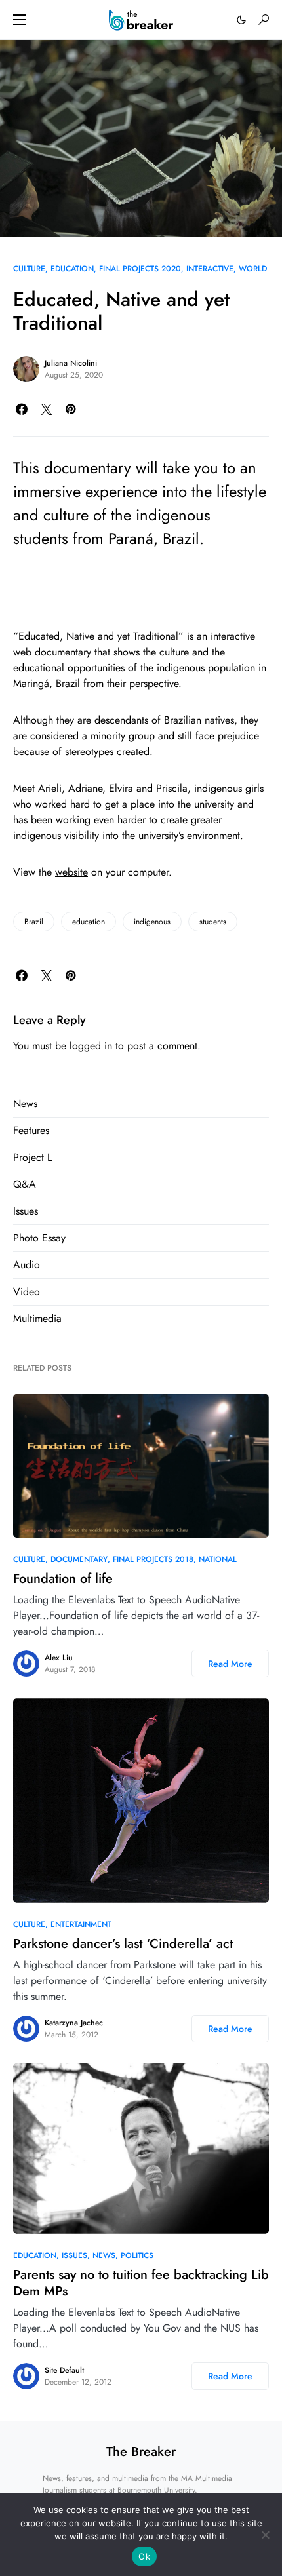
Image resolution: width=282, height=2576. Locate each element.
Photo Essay (39, 1238)
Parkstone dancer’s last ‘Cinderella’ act (123, 1944)
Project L (32, 1157)
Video (27, 1292)
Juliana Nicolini (71, 363)
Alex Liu (59, 1658)
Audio (27, 1265)
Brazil (34, 922)
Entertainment (81, 1924)
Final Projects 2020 (140, 269)
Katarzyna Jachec (74, 2023)
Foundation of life (63, 1579)
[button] (20, 20)
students (213, 922)
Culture (29, 269)
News (25, 1103)
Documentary (79, 1559)
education (89, 922)
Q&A (25, 1184)
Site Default (64, 2370)
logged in (91, 1046)
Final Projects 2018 (153, 1559)
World (253, 269)
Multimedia (37, 1318)
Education (72, 269)
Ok (144, 2556)
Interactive (210, 269)
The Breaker (141, 2452)
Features (31, 1130)
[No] (266, 2535)
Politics (137, 2255)
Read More (230, 1664)
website (71, 872)
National (218, 1559)
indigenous (152, 922)
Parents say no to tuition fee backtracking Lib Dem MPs (141, 2283)
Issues (26, 1211)
